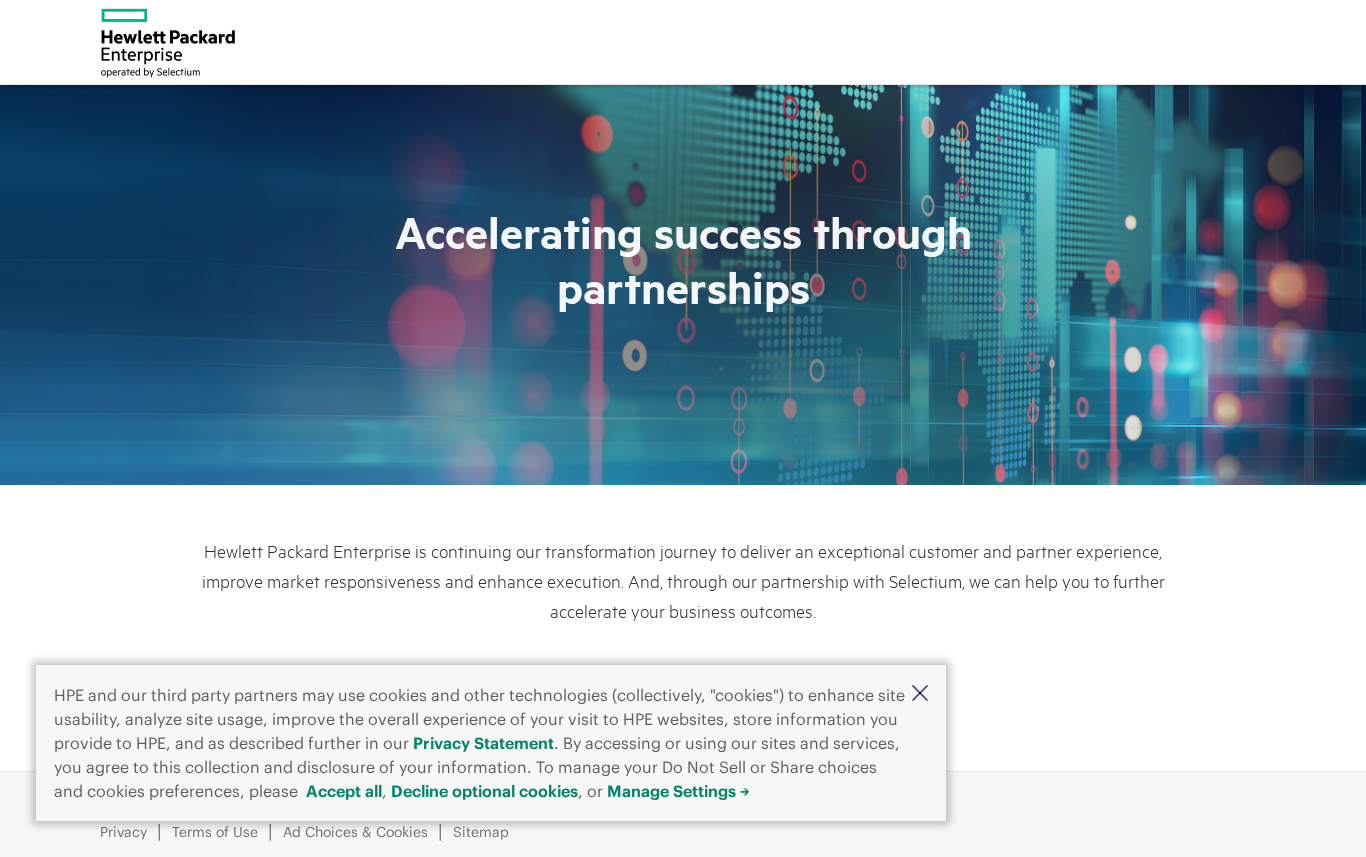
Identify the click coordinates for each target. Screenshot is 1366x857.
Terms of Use (215, 832)
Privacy (123, 832)
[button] (920, 693)
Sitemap (481, 832)
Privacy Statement (483, 743)
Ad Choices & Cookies (355, 832)
